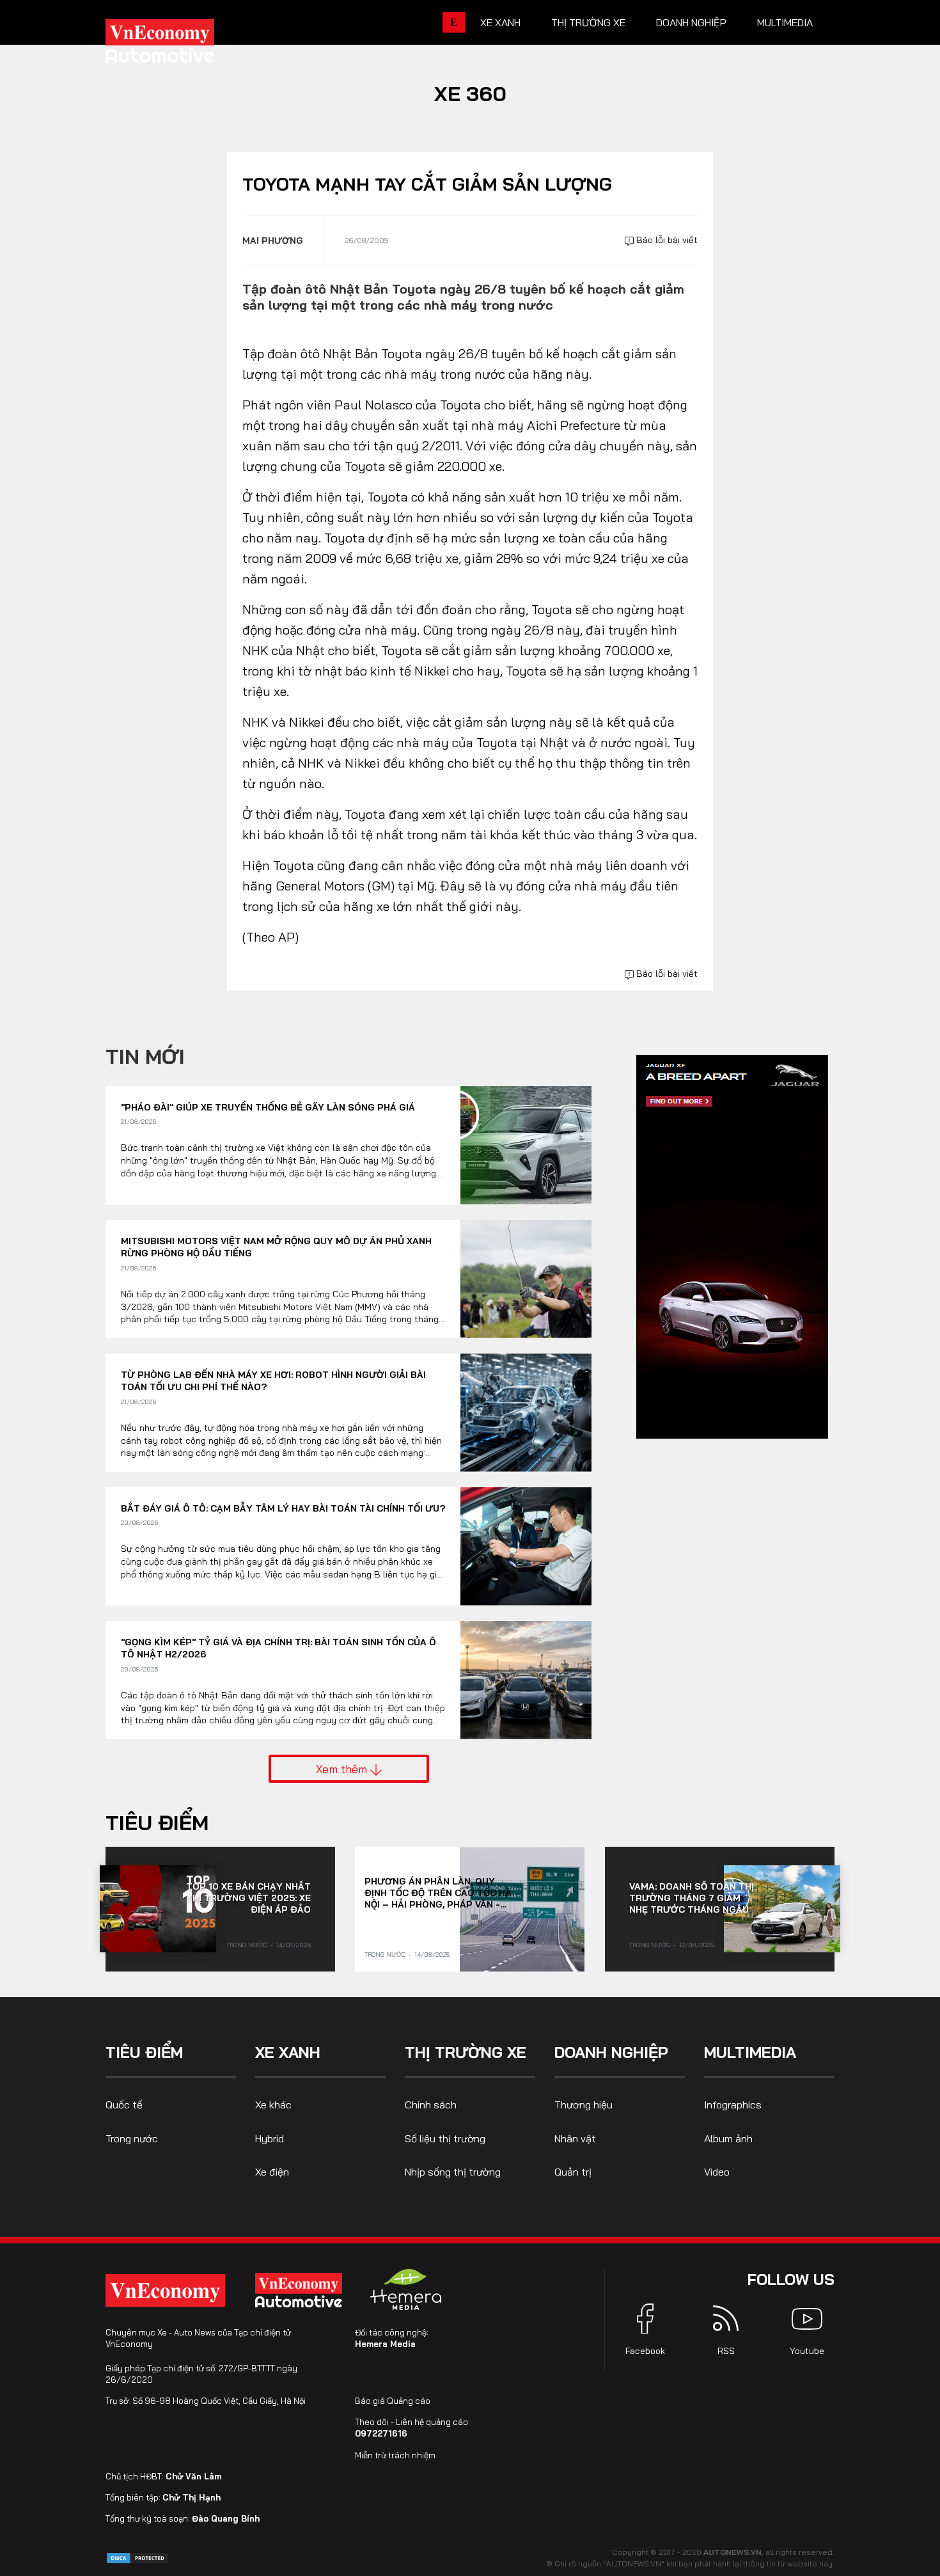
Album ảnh (728, 2138)
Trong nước (247, 1945)
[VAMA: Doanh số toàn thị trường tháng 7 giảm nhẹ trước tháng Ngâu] (782, 1909)
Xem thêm (343, 1769)
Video (717, 2172)
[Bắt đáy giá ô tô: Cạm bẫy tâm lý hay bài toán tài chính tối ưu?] (526, 1546)
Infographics (733, 2105)
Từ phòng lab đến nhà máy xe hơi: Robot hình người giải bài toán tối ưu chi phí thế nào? (273, 1381)
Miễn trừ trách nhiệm (395, 2455)
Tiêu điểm (157, 1822)
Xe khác (273, 2105)
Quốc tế (124, 2105)
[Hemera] (406, 2289)
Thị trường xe (588, 22)
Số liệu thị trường (445, 2138)
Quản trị (573, 2172)
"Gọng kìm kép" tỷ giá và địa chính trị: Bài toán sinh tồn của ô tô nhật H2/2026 (278, 1648)
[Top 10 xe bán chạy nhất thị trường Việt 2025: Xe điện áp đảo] (158, 1909)
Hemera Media (385, 2344)
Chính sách (431, 2105)
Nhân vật (575, 2138)
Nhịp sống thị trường (453, 2172)
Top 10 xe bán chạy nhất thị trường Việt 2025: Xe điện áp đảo (248, 1898)
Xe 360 (470, 93)
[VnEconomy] (165, 2290)
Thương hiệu (584, 2105)
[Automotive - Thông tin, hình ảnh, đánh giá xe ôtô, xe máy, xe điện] (181, 45)
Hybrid (270, 2138)
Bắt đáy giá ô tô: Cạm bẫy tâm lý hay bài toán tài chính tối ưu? (283, 1508)
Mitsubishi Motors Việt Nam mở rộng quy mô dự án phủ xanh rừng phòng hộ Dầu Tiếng (276, 1247)
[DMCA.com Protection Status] (137, 2557)
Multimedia (785, 22)
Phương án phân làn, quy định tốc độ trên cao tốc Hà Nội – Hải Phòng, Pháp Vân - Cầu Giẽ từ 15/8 (438, 1893)
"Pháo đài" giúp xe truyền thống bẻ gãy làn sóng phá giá (268, 1107)
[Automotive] (301, 2290)
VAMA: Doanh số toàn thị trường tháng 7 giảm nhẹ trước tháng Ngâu (692, 1898)
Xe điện (272, 2172)
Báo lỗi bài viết (666, 240)
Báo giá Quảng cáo (393, 2401)
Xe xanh (500, 22)
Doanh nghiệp (691, 22)
